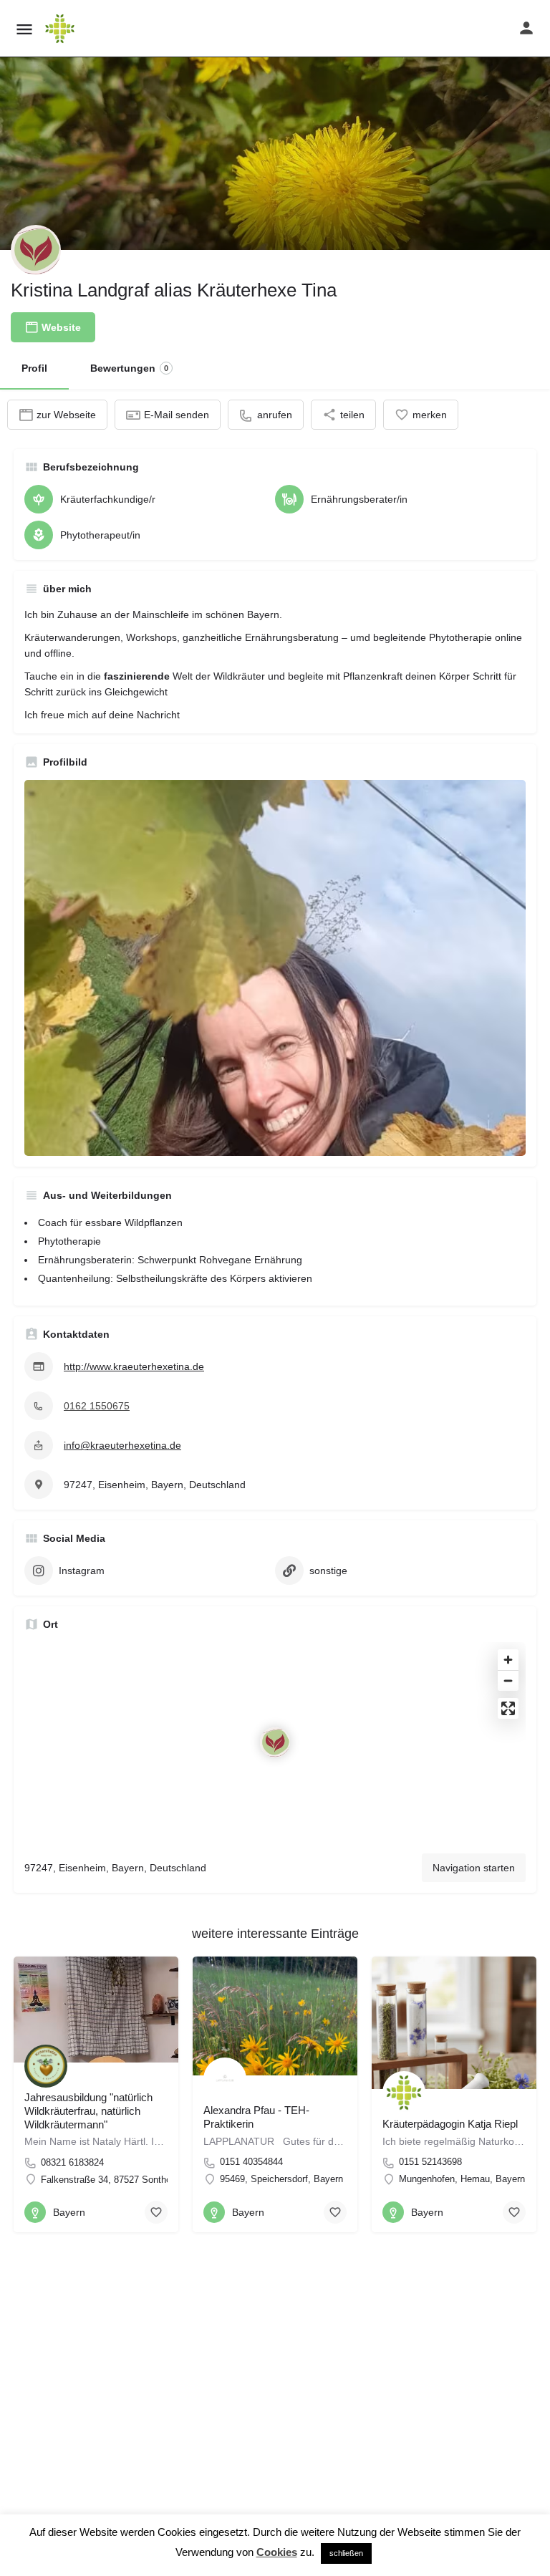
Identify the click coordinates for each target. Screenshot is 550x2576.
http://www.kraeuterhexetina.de (134, 1366)
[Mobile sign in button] (526, 28)
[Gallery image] (275, 968)
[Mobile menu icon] (24, 29)
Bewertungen (129, 368)
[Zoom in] (508, 1660)
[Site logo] (62, 29)
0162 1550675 (97, 1406)
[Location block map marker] (275, 1742)
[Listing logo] (36, 250)
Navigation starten (474, 1868)
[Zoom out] (508, 1680)
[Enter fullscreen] (508, 1708)
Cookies (277, 2552)
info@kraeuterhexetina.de (122, 1445)
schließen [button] (346, 2553)
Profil (34, 368)
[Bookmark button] (156, 2212)
